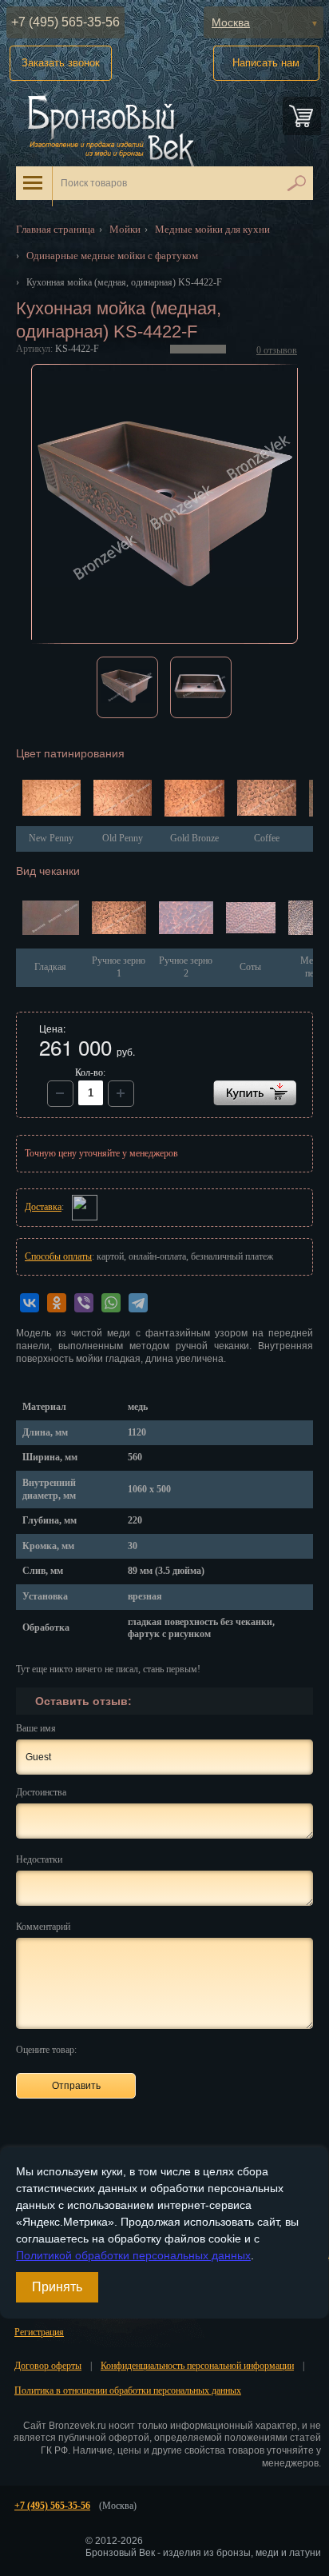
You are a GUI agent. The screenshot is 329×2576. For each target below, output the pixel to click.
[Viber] (84, 1303)
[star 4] (151, 2049)
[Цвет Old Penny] (123, 799)
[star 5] (169, 2049)
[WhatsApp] (111, 1303)
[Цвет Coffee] (267, 800)
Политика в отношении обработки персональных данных (128, 2390)
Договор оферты (48, 2366)
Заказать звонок (61, 63)
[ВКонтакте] (30, 1303)
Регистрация (39, 2332)
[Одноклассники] (57, 1303)
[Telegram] (138, 1303)
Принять (57, 2287)
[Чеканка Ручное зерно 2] (186, 920)
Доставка (43, 1207)
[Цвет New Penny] (52, 799)
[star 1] (95, 2049)
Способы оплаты (58, 1256)
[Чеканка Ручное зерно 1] (119, 920)
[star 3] (132, 2049)
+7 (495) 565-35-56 (65, 22)
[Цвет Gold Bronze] (194, 800)
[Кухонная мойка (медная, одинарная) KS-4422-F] (165, 504)
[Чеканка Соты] (251, 919)
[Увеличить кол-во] (60, 1094)
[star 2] (114, 2049)
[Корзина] (302, 116)
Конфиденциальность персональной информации (197, 2366)
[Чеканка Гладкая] (51, 920)
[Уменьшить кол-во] (121, 1094)
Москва (231, 22)
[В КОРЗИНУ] (255, 1093)
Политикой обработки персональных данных (133, 2255)
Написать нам (266, 63)
